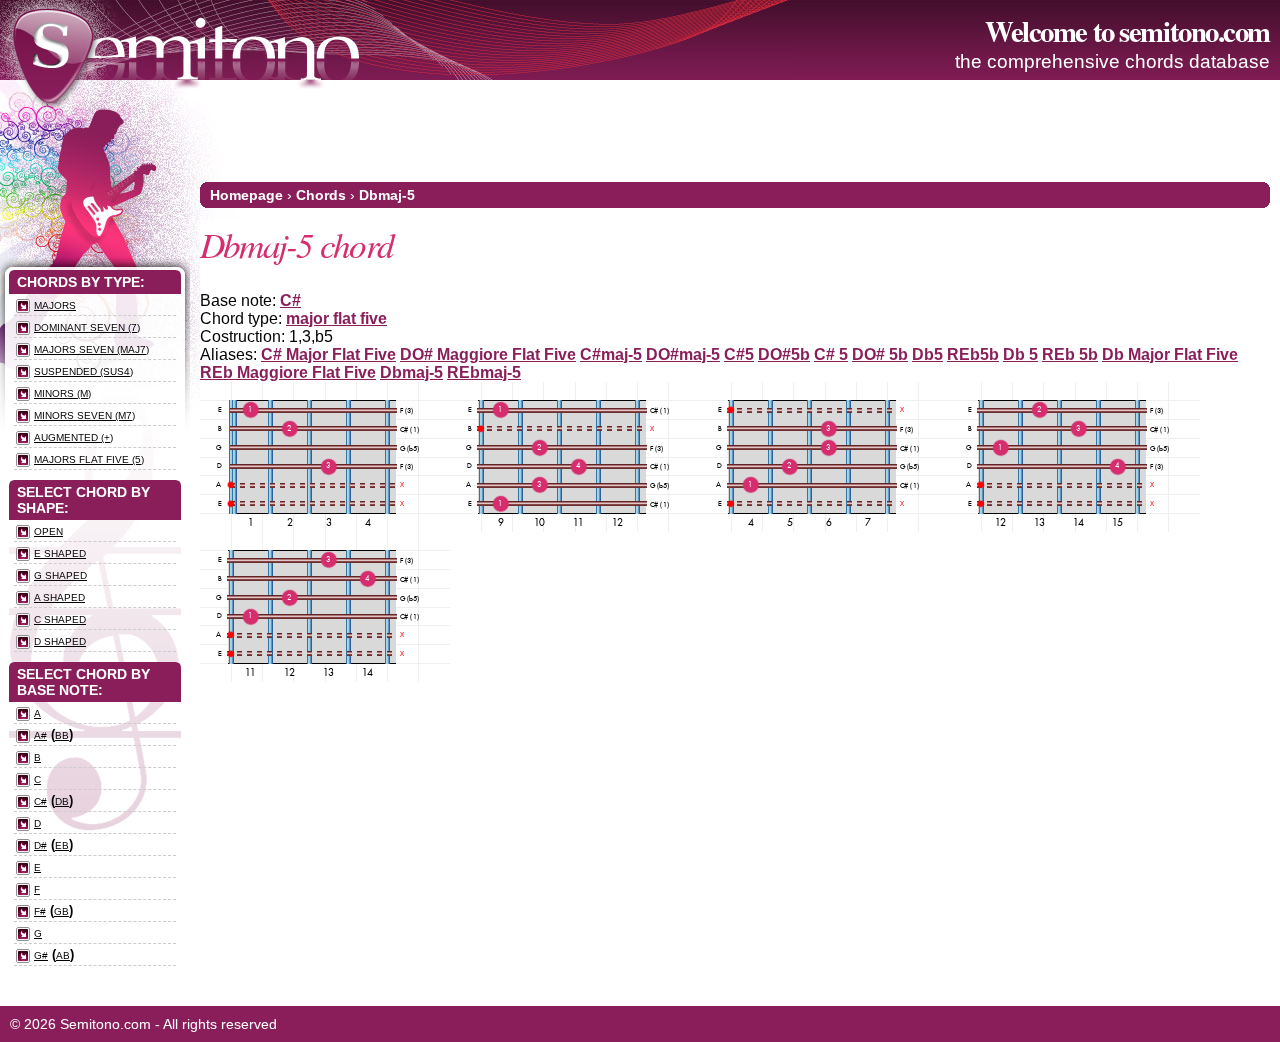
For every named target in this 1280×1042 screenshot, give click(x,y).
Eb (62, 845)
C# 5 (831, 354)
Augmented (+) (73, 437)
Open (48, 531)
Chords (321, 195)
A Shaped (59, 597)
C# (290, 300)
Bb (62, 735)
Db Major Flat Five (1170, 354)
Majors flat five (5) (89, 459)
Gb (61, 911)
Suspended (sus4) (83, 371)
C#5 (739, 354)
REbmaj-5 (484, 372)
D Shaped (60, 641)
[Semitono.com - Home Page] (186, 50)
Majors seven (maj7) (91, 349)
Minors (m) (62, 393)
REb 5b (1070, 354)
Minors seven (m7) (84, 415)
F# (40, 911)
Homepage (246, 195)
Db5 (927, 354)
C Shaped (60, 619)
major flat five (336, 318)
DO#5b (784, 354)
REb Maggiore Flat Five (288, 372)
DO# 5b (880, 354)
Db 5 (1020, 354)
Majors (55, 305)
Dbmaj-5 (387, 195)
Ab (63, 955)
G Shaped (60, 575)
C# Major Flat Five (328, 354)
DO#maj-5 (683, 354)
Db (62, 801)
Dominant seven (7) (87, 327)
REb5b (973, 354)
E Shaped (60, 553)
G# (41, 955)
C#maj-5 (611, 354)
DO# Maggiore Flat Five (488, 354)
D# (40, 845)
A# (40, 735)
